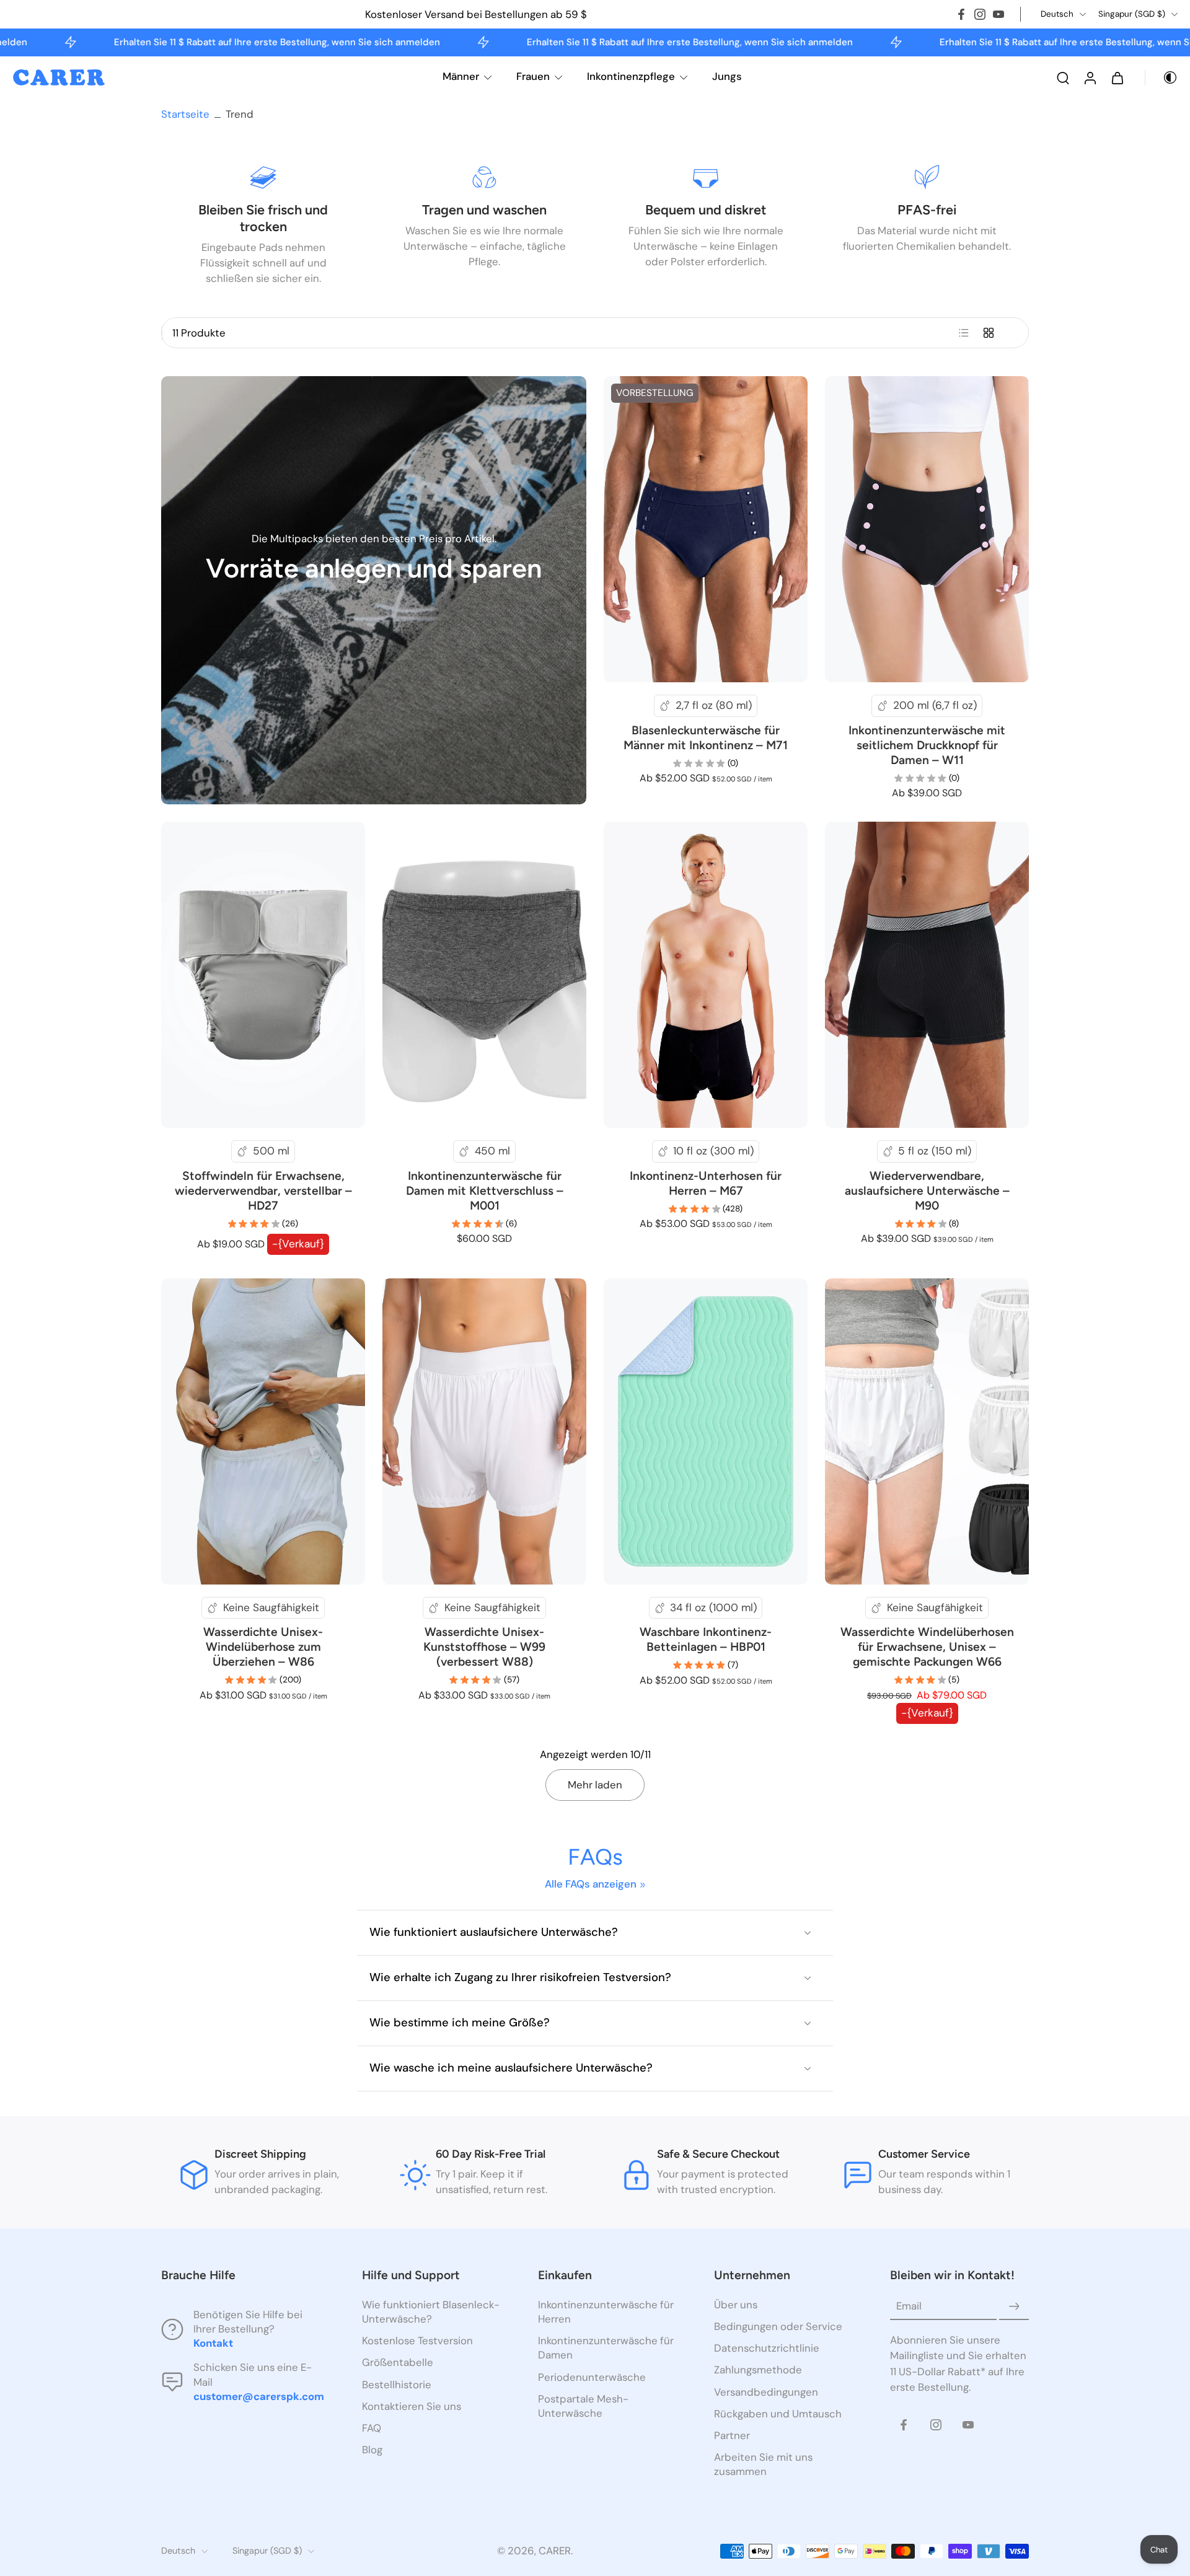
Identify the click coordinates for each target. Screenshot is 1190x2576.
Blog (372, 2450)
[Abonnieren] (1014, 2306)
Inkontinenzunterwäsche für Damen (606, 2348)
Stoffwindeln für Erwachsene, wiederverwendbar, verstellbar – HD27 (263, 1191)
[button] (243, 2275)
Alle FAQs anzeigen (591, 1884)
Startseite (185, 114)
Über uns (736, 2305)
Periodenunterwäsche (592, 2377)
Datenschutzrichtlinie (767, 2349)
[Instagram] (980, 14)
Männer (461, 76)
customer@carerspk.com (259, 2396)
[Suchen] (1063, 77)
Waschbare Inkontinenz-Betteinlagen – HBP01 (706, 1639)
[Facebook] (961, 14)
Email (909, 2306)
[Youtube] (998, 14)
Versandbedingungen (766, 2392)
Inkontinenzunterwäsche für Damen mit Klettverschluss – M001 (485, 1191)
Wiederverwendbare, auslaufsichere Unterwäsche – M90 (927, 1191)
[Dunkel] (1161, 77)
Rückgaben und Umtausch (778, 2414)
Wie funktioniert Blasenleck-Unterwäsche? (431, 2312)
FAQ (372, 2428)
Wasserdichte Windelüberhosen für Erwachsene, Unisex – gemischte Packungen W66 (927, 1647)
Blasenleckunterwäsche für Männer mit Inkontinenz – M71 (706, 738)
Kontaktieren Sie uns (412, 2406)
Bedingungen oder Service (778, 2326)
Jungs (727, 76)
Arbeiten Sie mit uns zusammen (763, 2464)
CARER (555, 2551)
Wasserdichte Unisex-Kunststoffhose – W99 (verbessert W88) (484, 1647)
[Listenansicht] (964, 333)
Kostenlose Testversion (417, 2341)
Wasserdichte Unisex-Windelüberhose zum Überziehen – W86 (263, 1647)
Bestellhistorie (397, 2385)
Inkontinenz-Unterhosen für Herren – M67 (706, 1183)
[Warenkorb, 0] (1117, 77)
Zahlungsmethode (758, 2370)
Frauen (533, 76)
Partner (732, 2435)
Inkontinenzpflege (631, 76)
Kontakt (213, 2344)
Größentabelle (398, 2363)
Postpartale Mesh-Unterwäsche (583, 2406)
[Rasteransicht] (989, 333)
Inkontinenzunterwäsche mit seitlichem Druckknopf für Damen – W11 (927, 745)
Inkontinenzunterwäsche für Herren (606, 2312)
